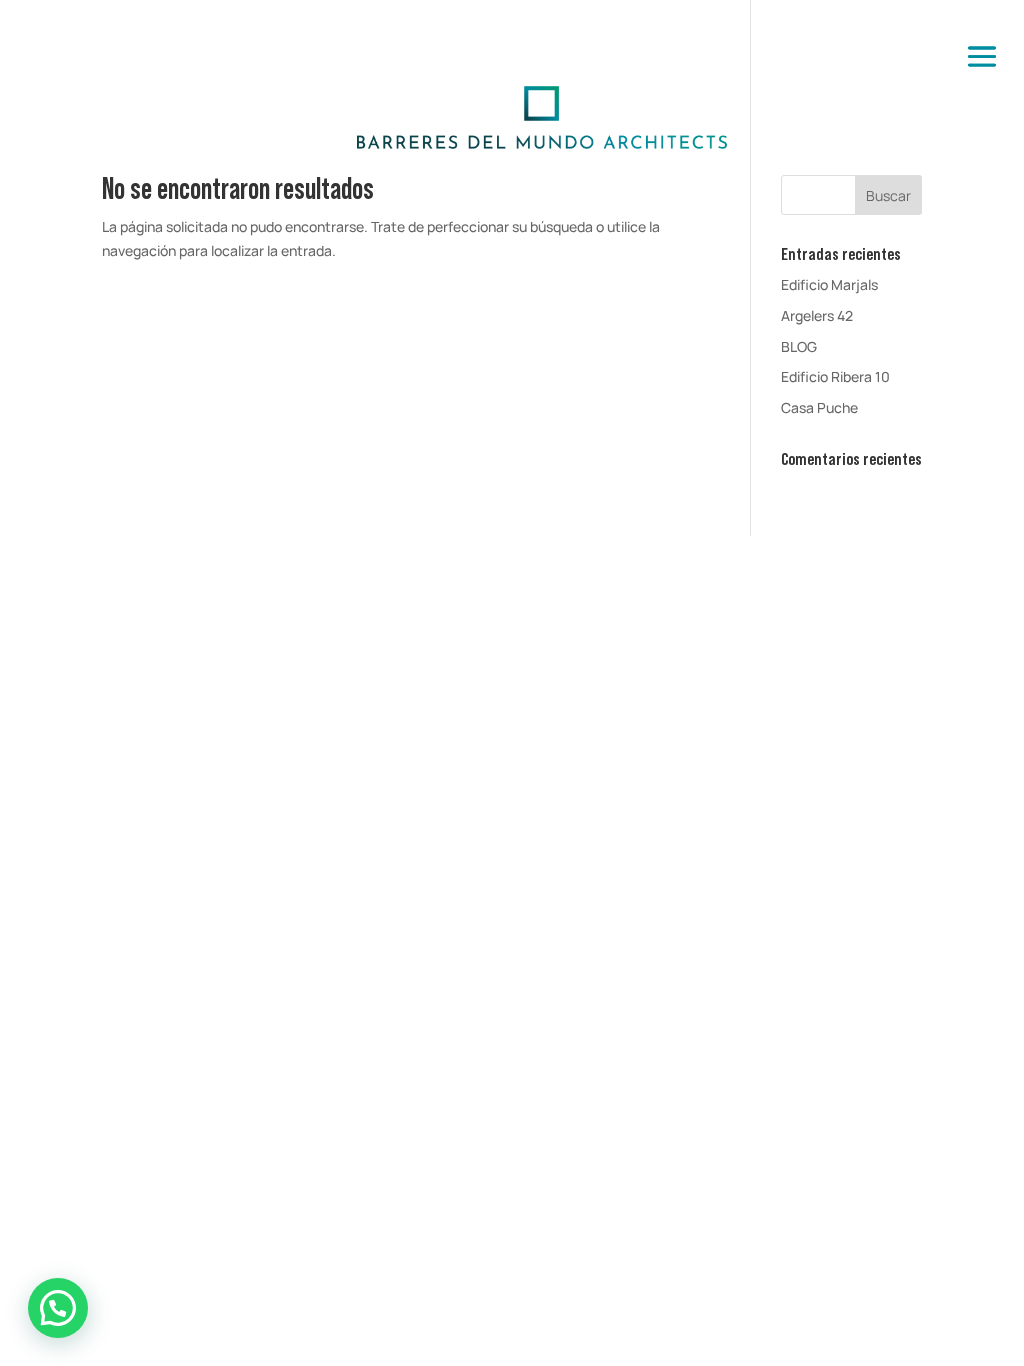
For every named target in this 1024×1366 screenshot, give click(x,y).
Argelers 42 (817, 315)
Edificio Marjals (829, 284)
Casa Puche (819, 407)
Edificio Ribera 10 (835, 376)
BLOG (799, 346)
